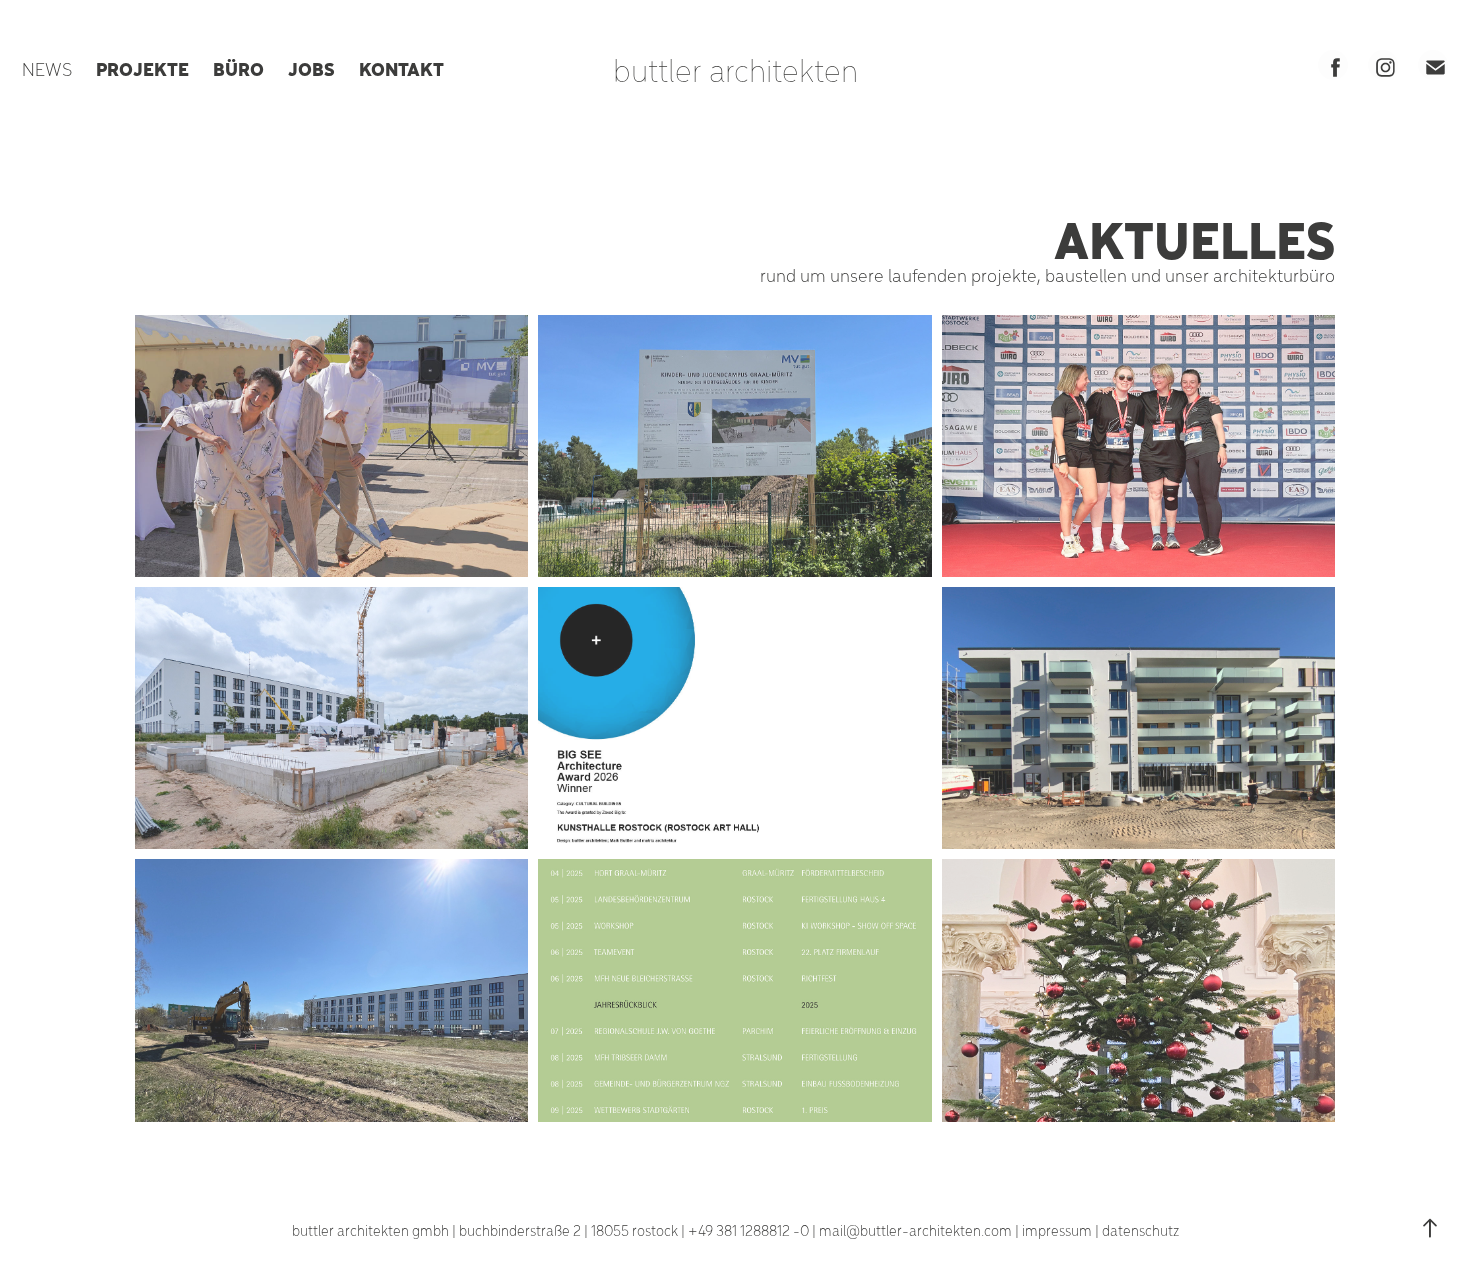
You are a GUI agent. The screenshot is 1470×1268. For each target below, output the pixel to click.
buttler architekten (735, 69)
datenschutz (1140, 1230)
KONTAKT (401, 68)
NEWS (47, 68)
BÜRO (238, 68)
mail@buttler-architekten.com (915, 1230)
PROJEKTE (142, 68)
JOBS (311, 68)
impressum (1057, 1230)
